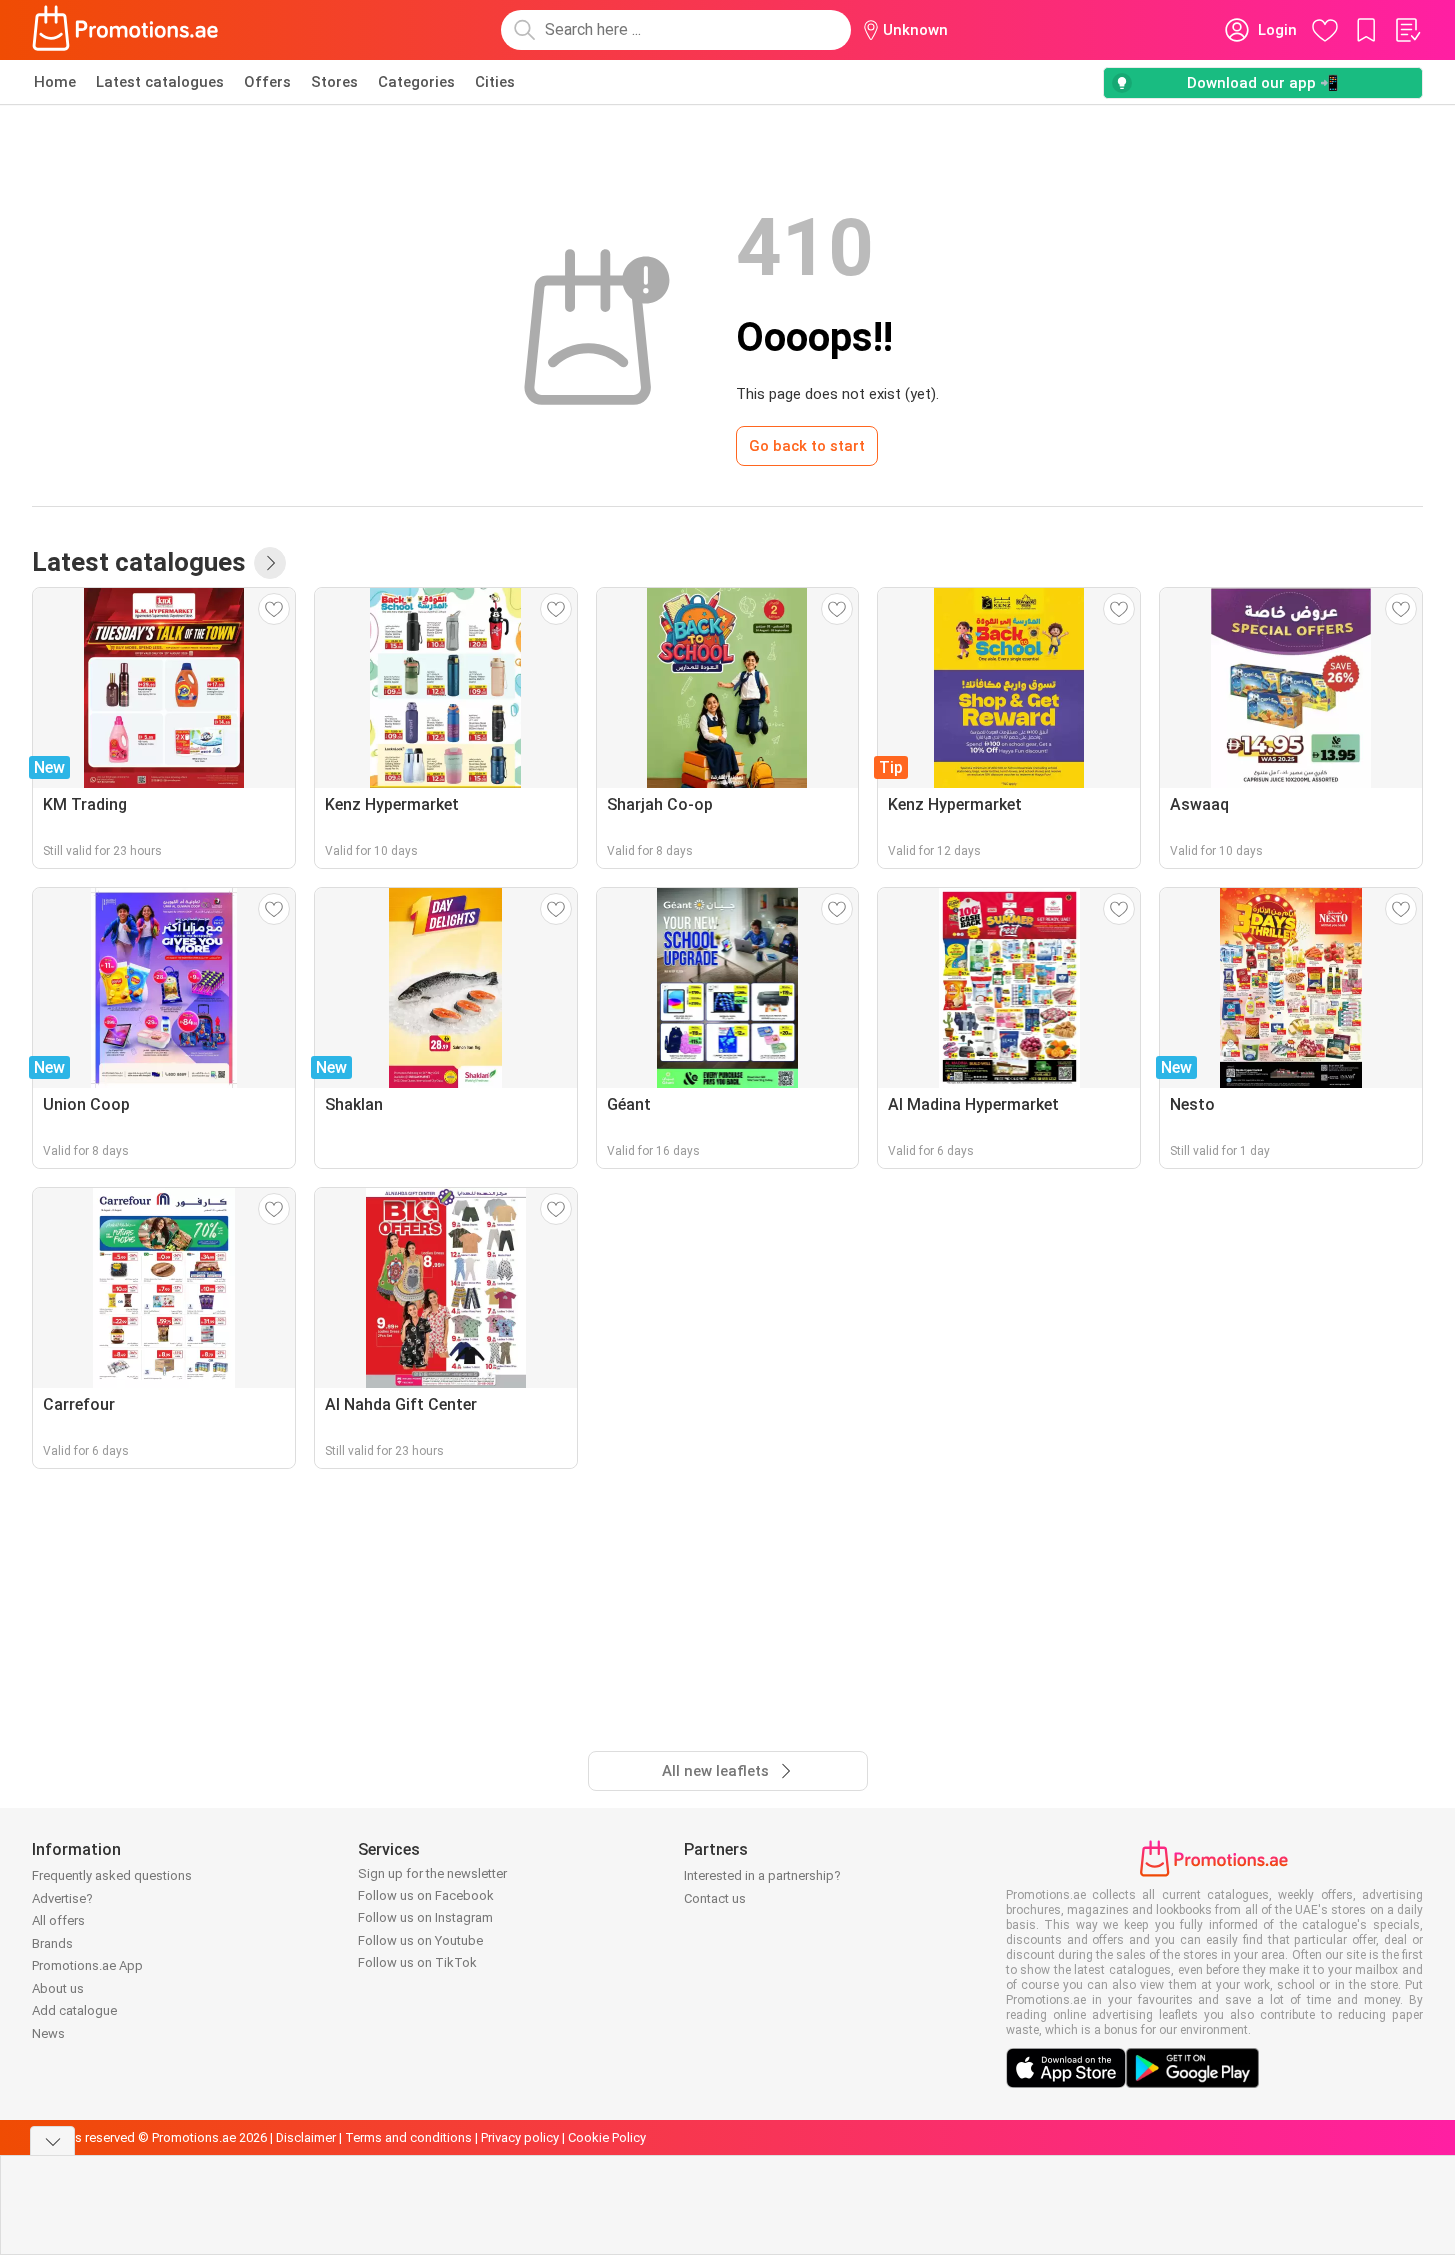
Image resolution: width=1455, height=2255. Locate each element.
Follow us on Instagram (425, 1917)
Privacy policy (520, 2137)
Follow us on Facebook (426, 1895)
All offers (58, 1920)
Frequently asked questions (112, 1875)
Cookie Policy (607, 2137)
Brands (52, 1943)
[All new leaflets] (270, 563)
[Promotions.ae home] (126, 30)
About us (58, 1988)
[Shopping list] (1407, 30)
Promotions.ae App (87, 1965)
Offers (267, 82)
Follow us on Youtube (420, 1940)
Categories (416, 82)
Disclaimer (306, 2137)
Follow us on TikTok (417, 1962)
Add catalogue (74, 2010)
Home (55, 82)
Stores (334, 82)
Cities (495, 82)
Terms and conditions (408, 2137)
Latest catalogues (160, 82)
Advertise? (62, 1898)
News (48, 2033)
